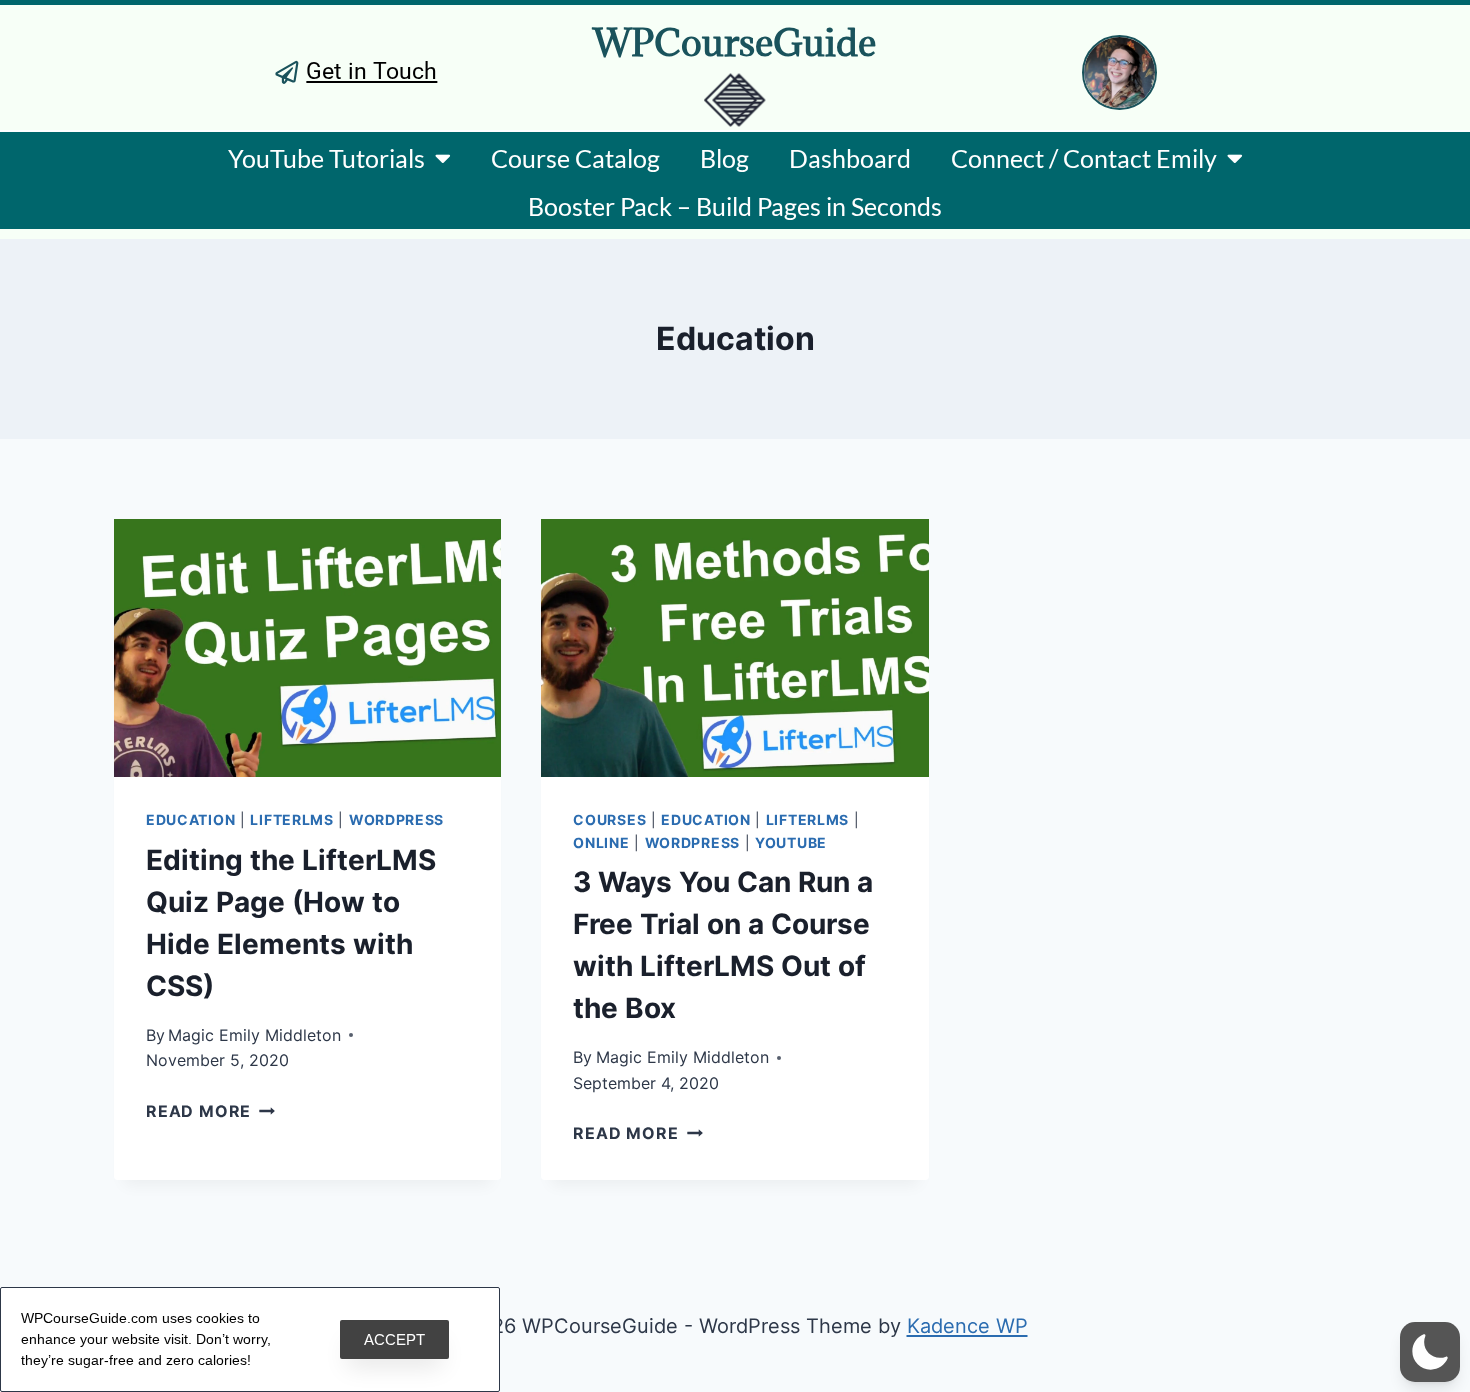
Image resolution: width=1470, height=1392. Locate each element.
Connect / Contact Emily (1084, 158)
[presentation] (307, 648)
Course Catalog (575, 158)
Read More (210, 1111)
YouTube (791, 842)
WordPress (396, 819)
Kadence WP (967, 1326)
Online (601, 842)
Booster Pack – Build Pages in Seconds (735, 206)
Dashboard (850, 158)
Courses (609, 819)
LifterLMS (291, 819)
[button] (1430, 1352)
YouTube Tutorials (326, 158)
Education (190, 819)
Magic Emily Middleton (254, 1035)
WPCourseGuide (734, 42)
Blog (724, 158)
